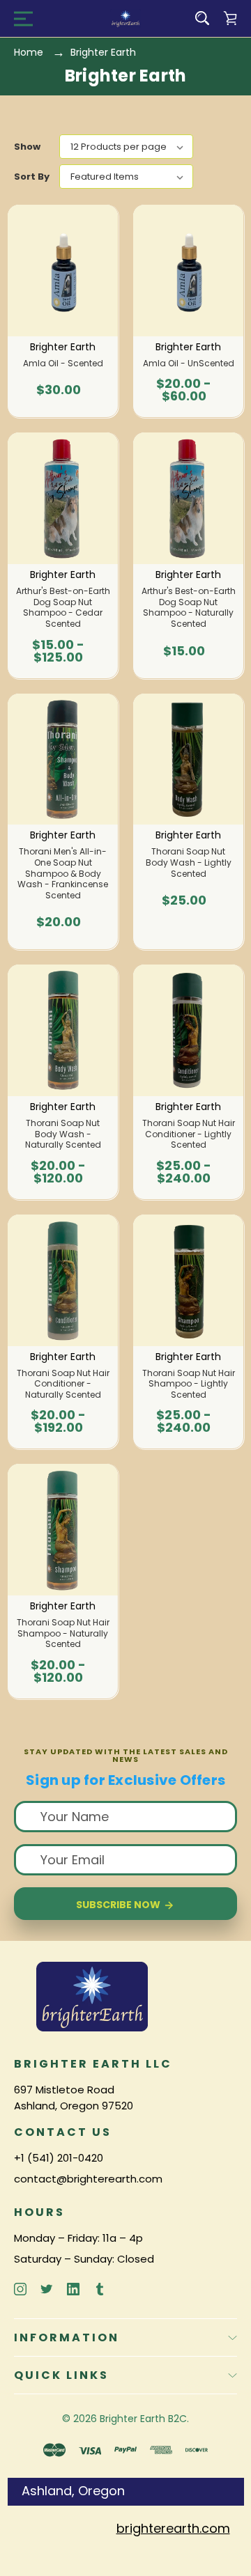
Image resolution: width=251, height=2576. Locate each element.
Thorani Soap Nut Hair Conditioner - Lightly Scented (189, 1134)
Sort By (32, 177)
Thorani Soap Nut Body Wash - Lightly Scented (189, 862)
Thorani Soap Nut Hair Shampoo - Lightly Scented (189, 1384)
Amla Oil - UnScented (189, 364)
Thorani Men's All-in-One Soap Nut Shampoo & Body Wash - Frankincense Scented (63, 873)
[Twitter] (47, 2289)
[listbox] (126, 147)
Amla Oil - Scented (63, 364)
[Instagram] (20, 2289)
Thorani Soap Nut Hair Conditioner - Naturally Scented (63, 1384)
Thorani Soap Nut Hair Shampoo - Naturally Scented (63, 1633)
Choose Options (188, 397)
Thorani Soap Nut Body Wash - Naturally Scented (63, 1134)
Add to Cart (59, 397)
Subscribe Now (119, 1905)
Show (27, 147)
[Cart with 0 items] (230, 18)
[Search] (202, 18)
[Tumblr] (100, 2289)
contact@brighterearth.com (88, 2179)
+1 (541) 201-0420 (59, 2158)
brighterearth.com (173, 2528)
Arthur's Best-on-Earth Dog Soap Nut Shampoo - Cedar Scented (63, 607)
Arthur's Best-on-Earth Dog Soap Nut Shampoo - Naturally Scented (189, 607)
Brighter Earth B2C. (144, 2419)
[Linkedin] (73, 2289)
